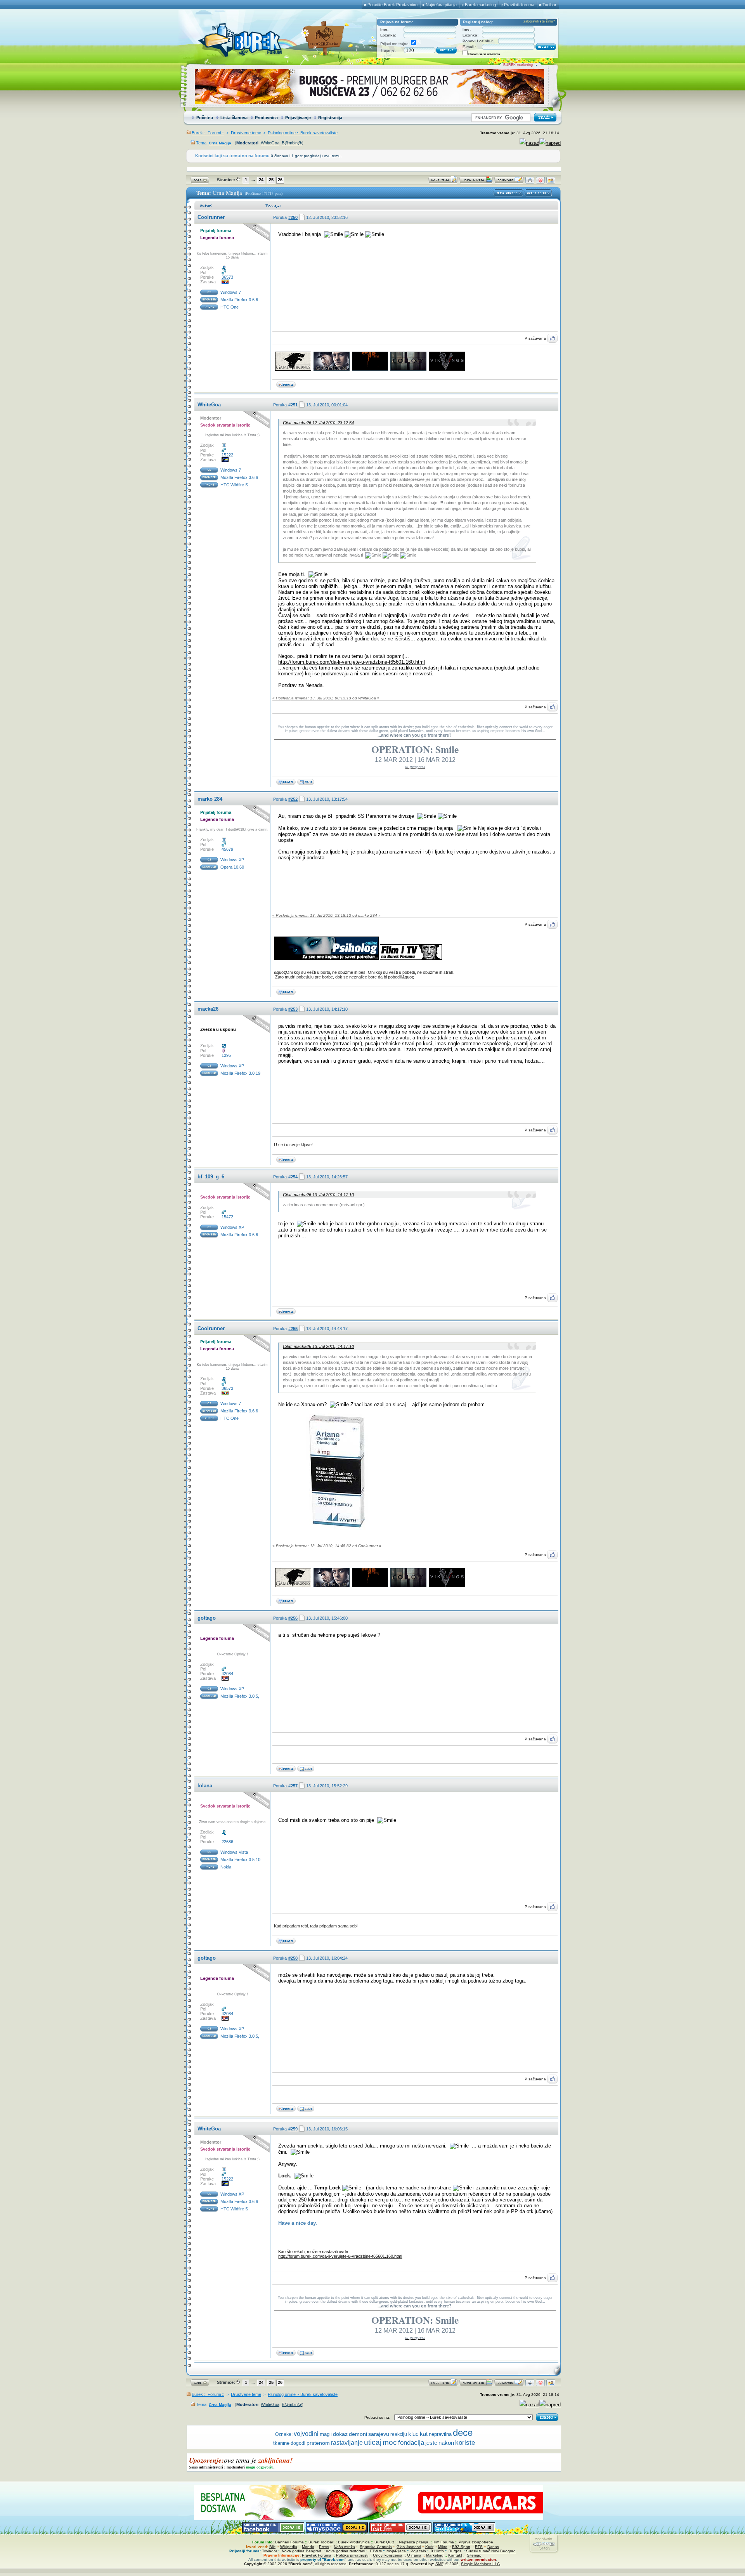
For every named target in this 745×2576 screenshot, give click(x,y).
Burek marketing (480, 5)
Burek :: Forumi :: (208, 133)
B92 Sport (461, 2547)
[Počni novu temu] (443, 182)
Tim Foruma (444, 2542)
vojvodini (306, 2434)
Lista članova (234, 118)
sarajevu (379, 2434)
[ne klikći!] (306, 1770)
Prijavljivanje (298, 118)
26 (280, 180)
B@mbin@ (292, 143)
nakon (446, 2443)
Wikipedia (289, 2547)
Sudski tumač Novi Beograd (491, 2551)
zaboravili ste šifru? (539, 21)
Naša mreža (344, 2547)
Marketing (435, 2555)
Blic (272, 2547)
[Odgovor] (509, 182)
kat (424, 2434)
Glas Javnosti (409, 2547)
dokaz (340, 2434)
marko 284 (210, 799)
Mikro (443, 2547)
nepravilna (440, 2434)
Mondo (308, 2547)
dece (463, 2433)
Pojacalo (418, 2551)
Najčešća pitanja (441, 5)
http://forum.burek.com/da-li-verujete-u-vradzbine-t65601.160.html (352, 662)
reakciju (399, 2434)
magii (326, 2434)
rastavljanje (347, 2443)
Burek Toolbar (321, 2542)
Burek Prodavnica (354, 2542)
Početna (205, 118)
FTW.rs (376, 2551)
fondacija (411, 2442)
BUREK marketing (518, 65)
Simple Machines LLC (480, 2564)
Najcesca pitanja (414, 2542)
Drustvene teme (246, 133)
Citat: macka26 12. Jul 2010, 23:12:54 (318, 423)
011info (437, 2551)
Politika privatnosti (352, 2555)
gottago (207, 1618)
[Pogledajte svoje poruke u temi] (551, 182)
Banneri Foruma (289, 2542)
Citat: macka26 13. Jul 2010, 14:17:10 (318, 1195)
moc (390, 2442)
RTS (479, 2547)
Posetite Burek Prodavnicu (392, 5)
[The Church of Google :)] (306, 783)
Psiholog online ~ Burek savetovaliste (303, 133)
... (253, 179)
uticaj (373, 2442)
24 (261, 180)
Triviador (269, 2551)
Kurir (429, 2547)
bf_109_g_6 (211, 1177)
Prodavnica (266, 118)
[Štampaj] (530, 182)
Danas (493, 2547)
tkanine (281, 2443)
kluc (413, 2434)
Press (324, 2547)
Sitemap (474, 2555)
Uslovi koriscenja (388, 2555)
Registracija (330, 118)
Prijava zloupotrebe (476, 2542)
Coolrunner (211, 217)
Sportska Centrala (376, 2547)
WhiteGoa (270, 143)
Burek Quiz (384, 2542)
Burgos (455, 2551)
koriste (465, 2442)
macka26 (208, 1009)
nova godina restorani (346, 2551)
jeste (431, 2443)
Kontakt (455, 2555)
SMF (439, 2564)
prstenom (318, 2443)
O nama (414, 2555)
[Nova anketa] (476, 182)
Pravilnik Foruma (317, 2555)
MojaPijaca (396, 2551)
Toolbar (549, 5)
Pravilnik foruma (519, 5)
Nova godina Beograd (301, 2551)
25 (271, 180)
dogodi (298, 2443)
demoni (358, 2434)
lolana (205, 1786)
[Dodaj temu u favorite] (540, 182)
